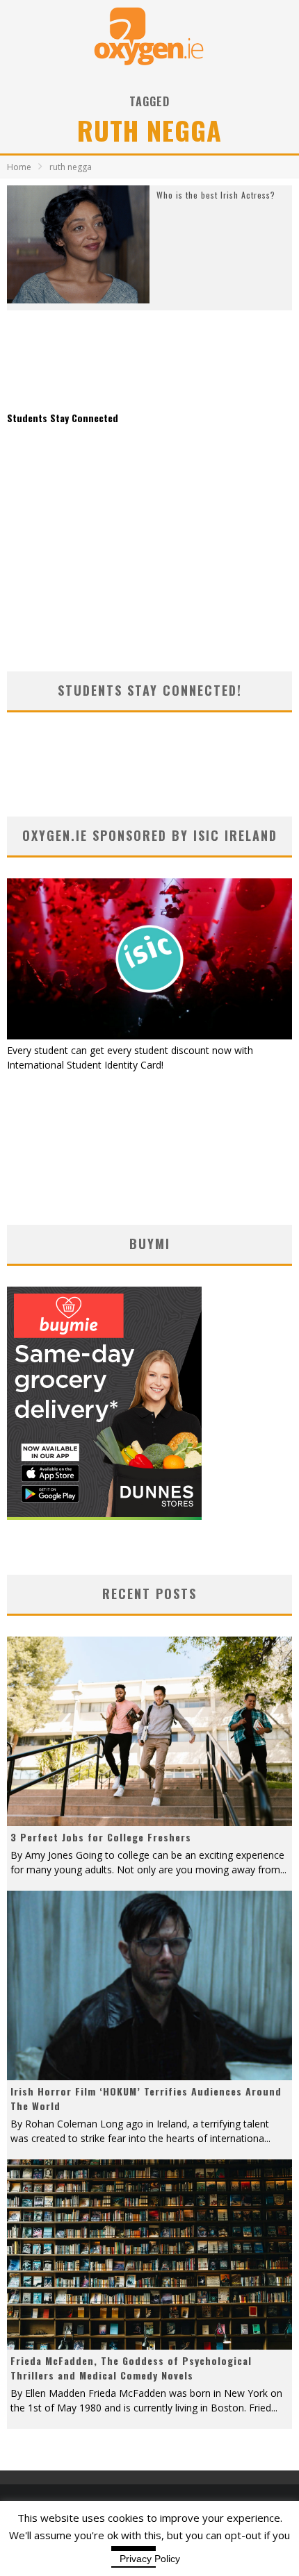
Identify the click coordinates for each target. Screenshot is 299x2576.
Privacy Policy (150, 2559)
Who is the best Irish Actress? (216, 195)
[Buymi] (104, 1516)
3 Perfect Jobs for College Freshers (101, 1837)
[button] (78, 245)
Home (19, 167)
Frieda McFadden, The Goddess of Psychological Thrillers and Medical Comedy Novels (131, 2368)
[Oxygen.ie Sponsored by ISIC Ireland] (149, 1036)
